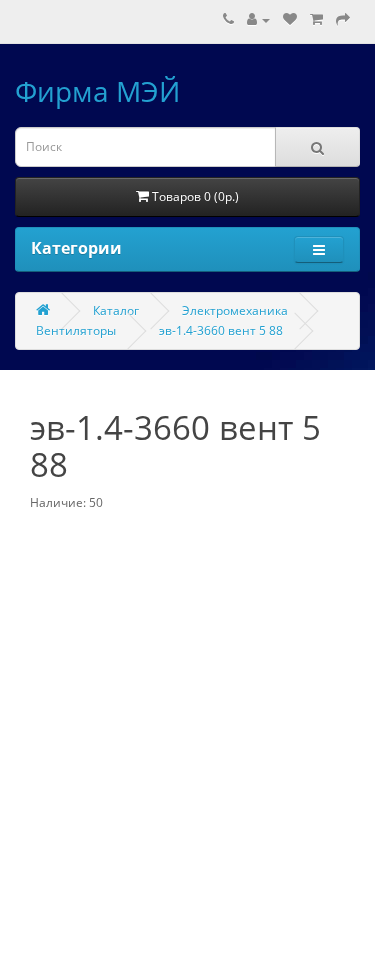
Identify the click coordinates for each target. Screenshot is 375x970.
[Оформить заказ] (343, 19)
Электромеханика (235, 310)
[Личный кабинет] (258, 19)
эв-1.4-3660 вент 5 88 (221, 330)
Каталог (116, 310)
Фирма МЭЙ (97, 91)
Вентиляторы (76, 330)
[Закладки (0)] (290, 19)
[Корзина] (316, 19)
